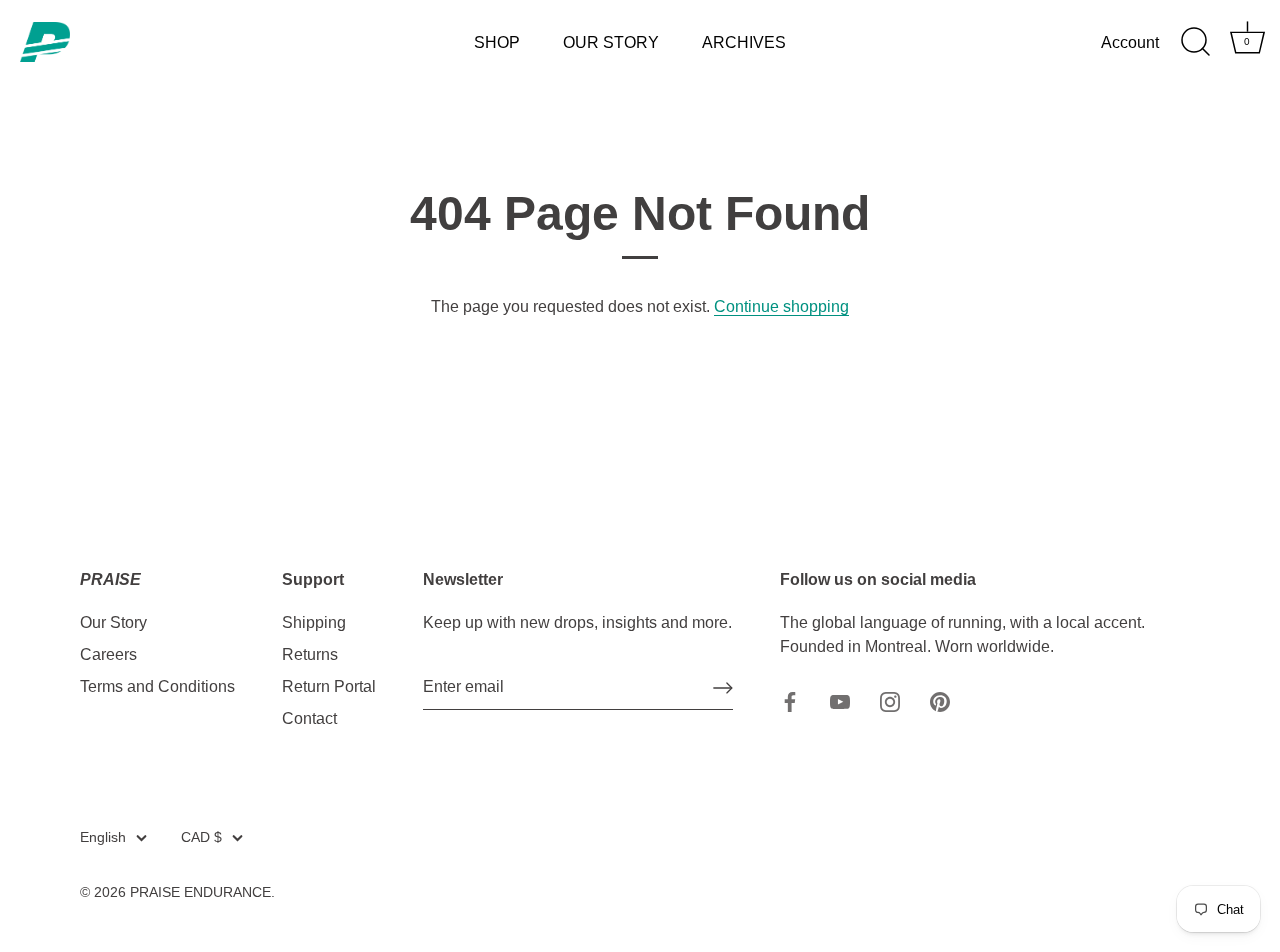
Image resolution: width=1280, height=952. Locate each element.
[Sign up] (723, 688)
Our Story (113, 622)
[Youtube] (840, 700)
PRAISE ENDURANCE (200, 892)
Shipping (314, 622)
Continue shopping (781, 306)
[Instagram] (890, 700)
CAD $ (201, 837)
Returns (310, 654)
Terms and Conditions (157, 686)
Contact (309, 718)
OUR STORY (611, 42)
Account (1130, 42)
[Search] (1195, 42)
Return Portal (329, 686)
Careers (108, 654)
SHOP (497, 42)
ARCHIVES (744, 42)
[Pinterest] (940, 700)
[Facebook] (790, 700)
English (103, 837)
